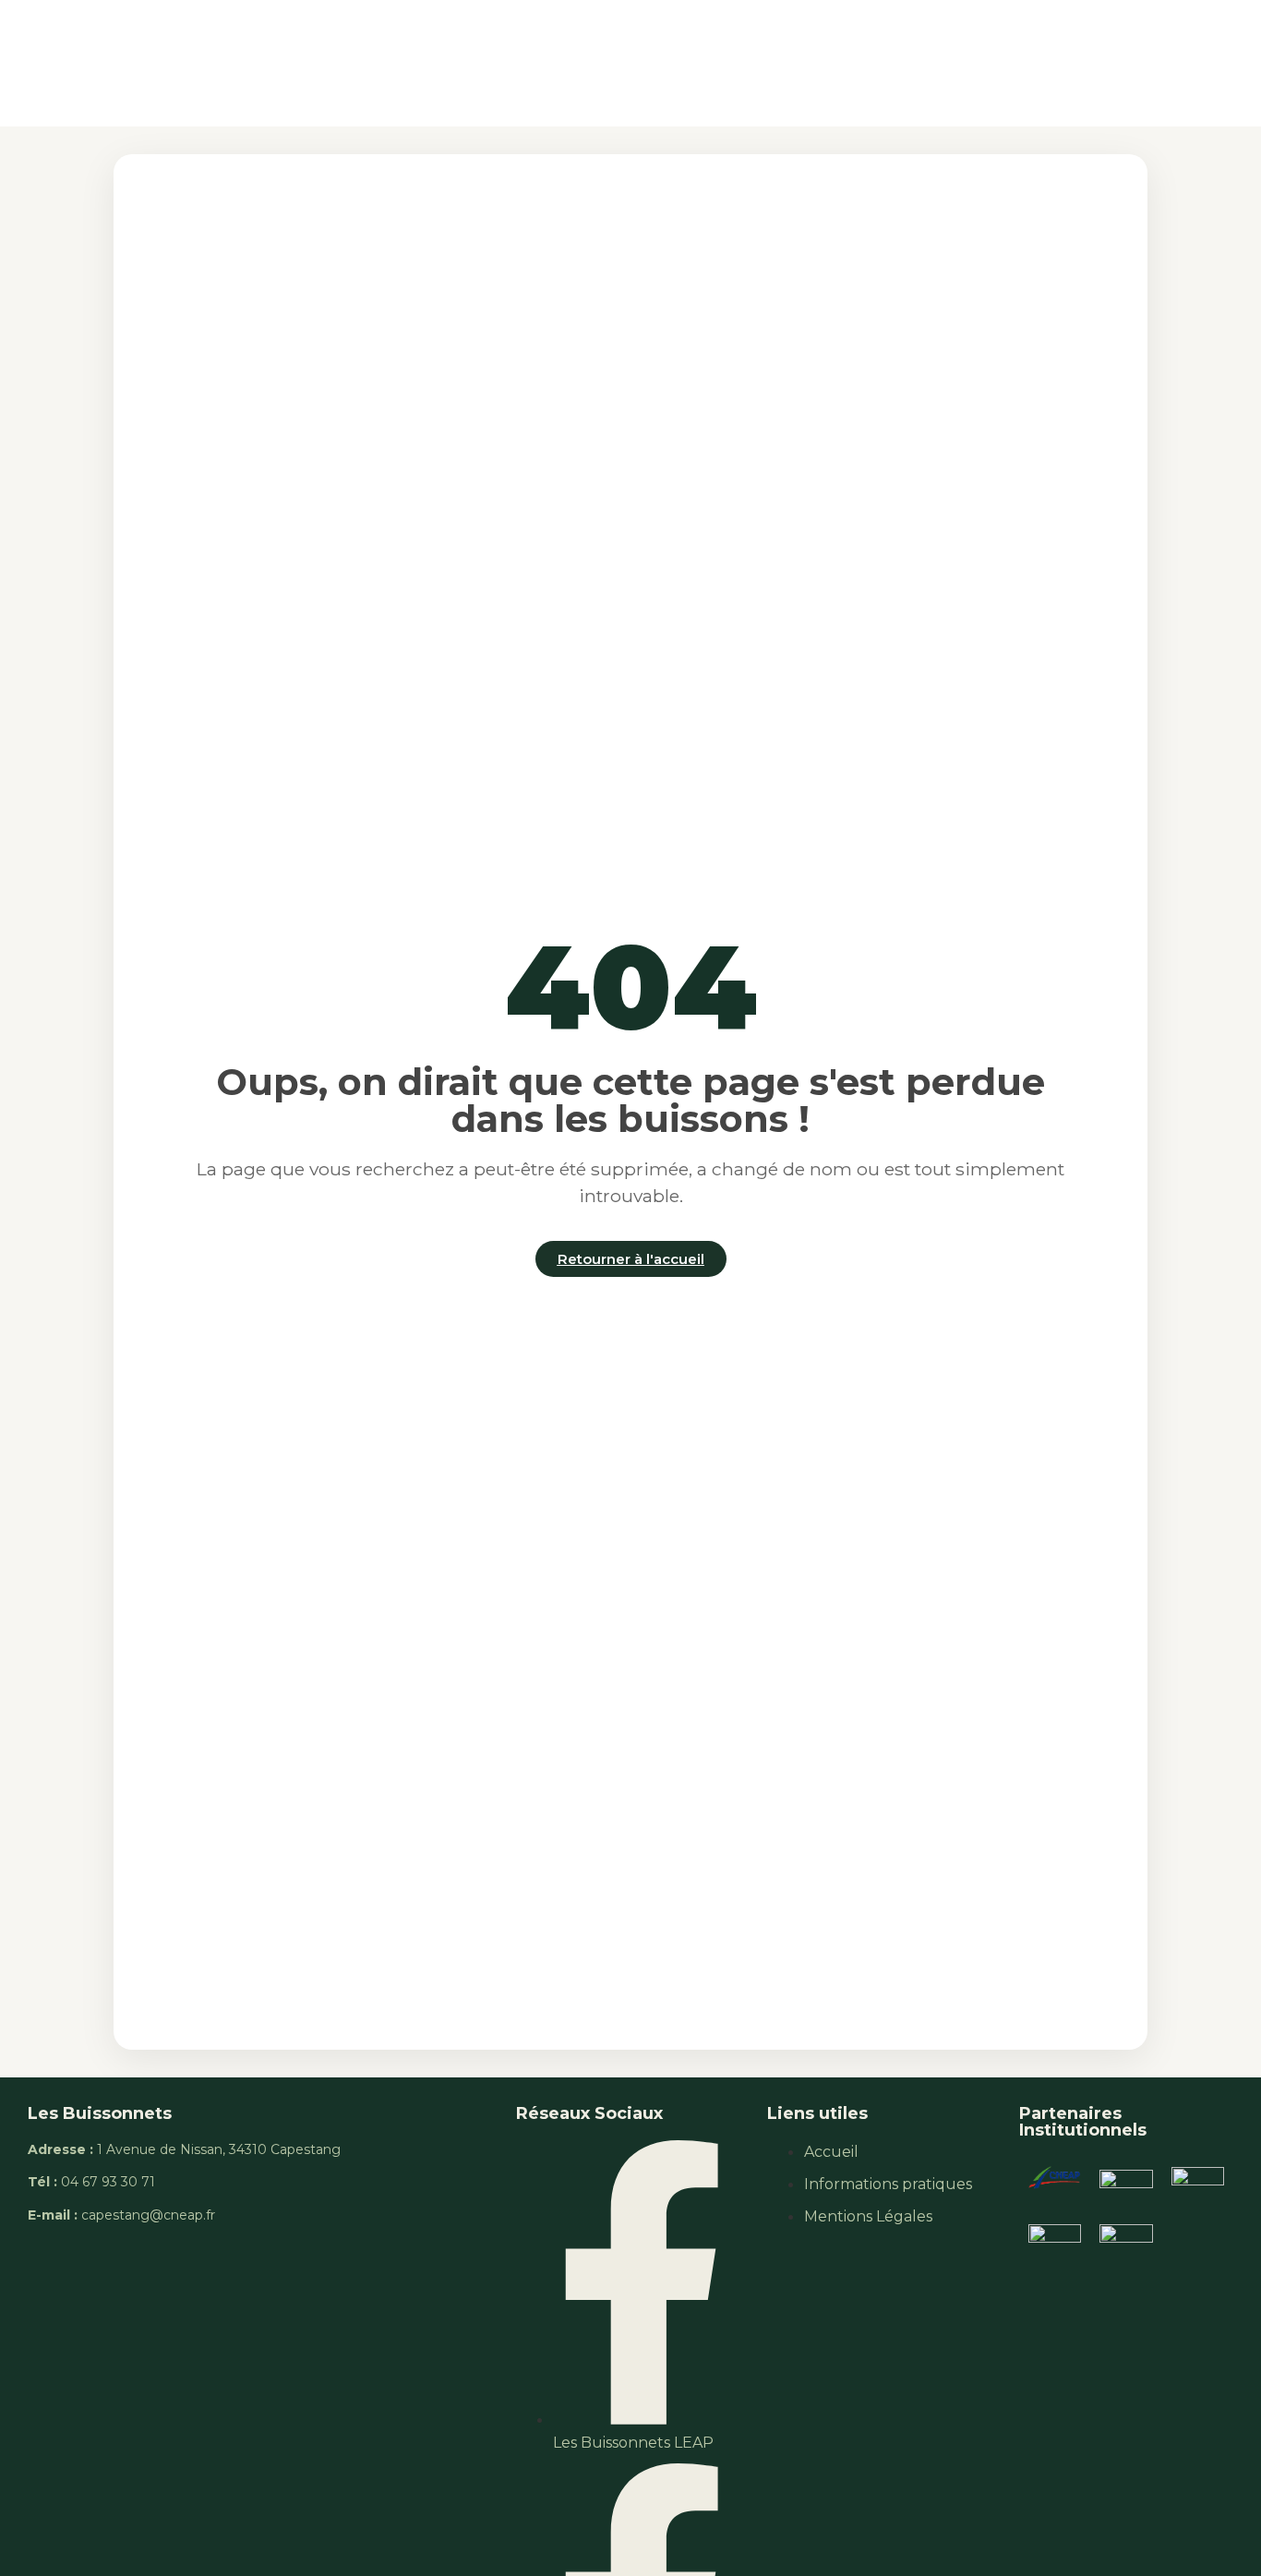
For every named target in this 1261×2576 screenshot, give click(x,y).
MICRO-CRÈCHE (1057, 62)
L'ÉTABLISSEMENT (361, 62)
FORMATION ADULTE (890, 62)
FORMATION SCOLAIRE (546, 62)
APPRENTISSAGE (720, 62)
